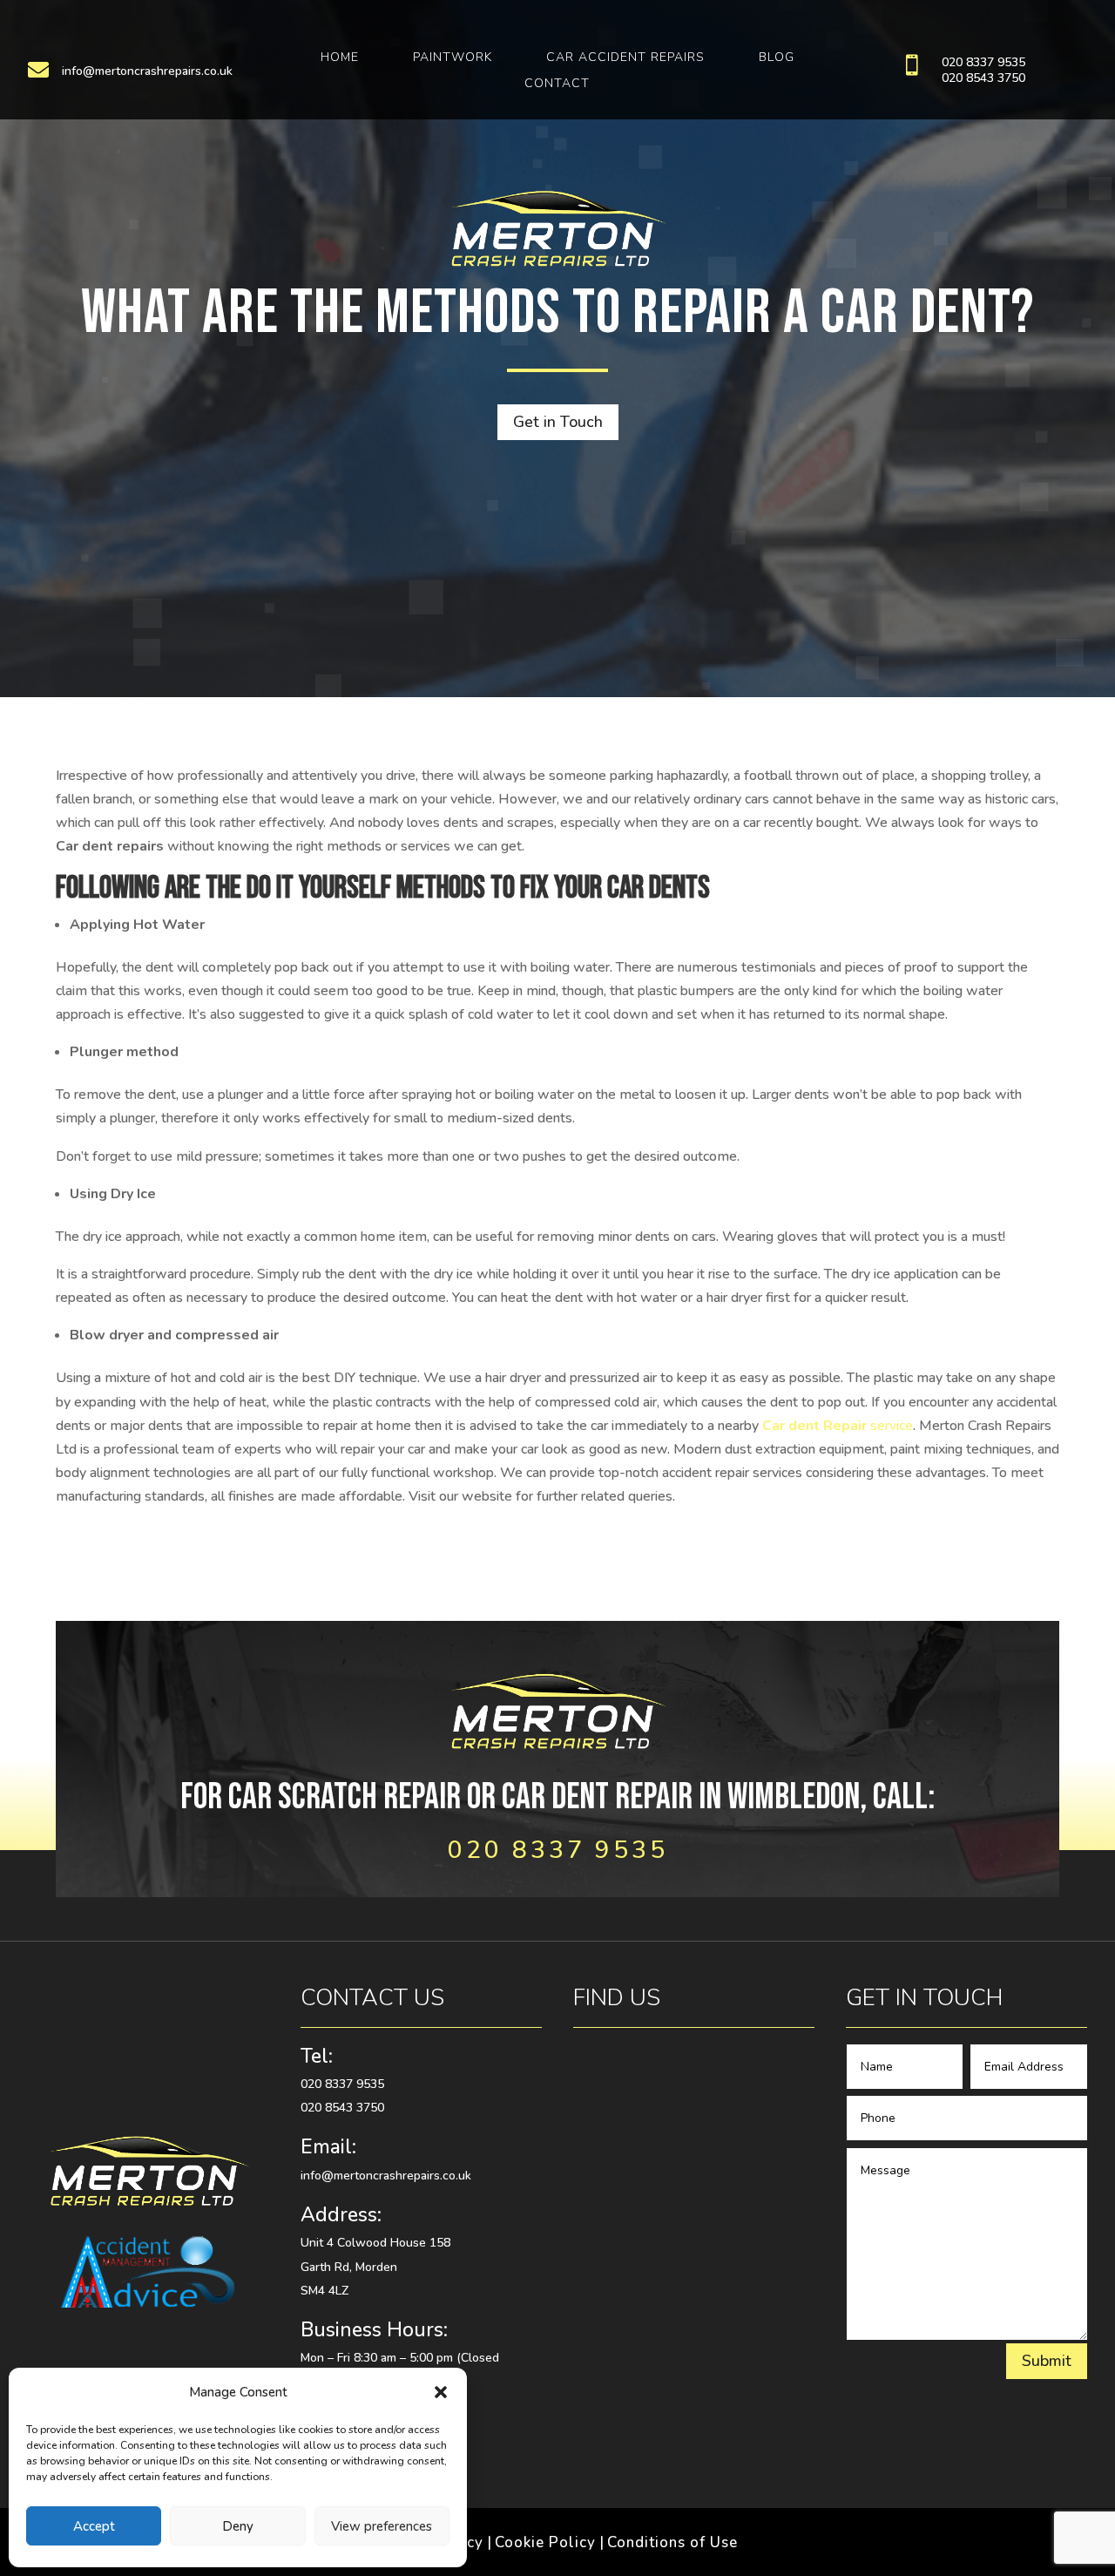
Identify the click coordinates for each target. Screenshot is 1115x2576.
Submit (1047, 2361)
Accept (94, 2526)
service (838, 1426)
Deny (238, 2526)
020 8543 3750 (983, 78)
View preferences (382, 2526)
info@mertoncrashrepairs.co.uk (147, 71)
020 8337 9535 (983, 62)
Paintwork (453, 58)
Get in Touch (558, 422)
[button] (441, 2392)
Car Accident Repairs (625, 58)
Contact (557, 85)
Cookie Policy (545, 2542)
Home (340, 58)
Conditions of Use (672, 2542)
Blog (777, 58)
